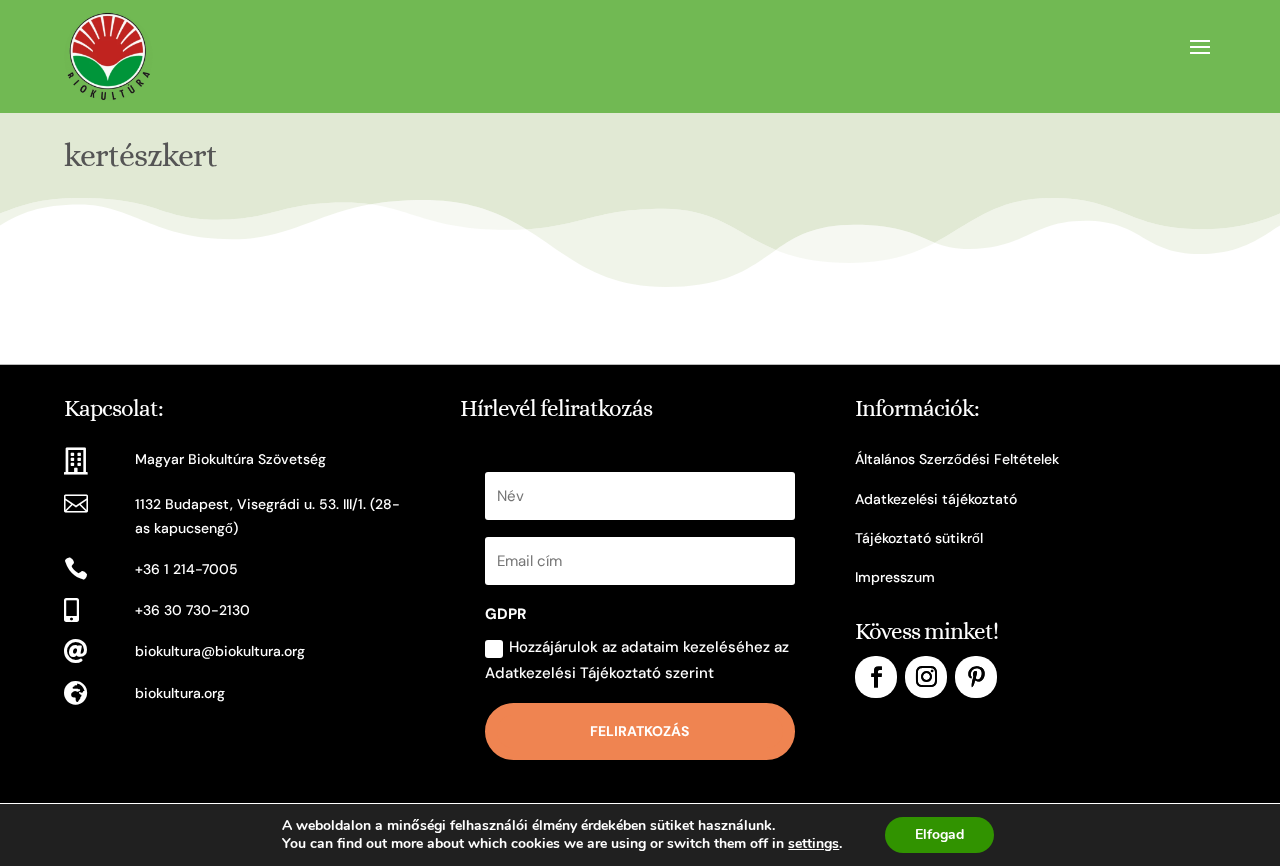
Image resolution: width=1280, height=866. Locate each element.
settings (813, 844)
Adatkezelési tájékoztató (936, 499)
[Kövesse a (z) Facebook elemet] (876, 677)
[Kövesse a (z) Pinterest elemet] (976, 677)
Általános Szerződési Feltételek (957, 459)
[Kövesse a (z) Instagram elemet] (926, 677)
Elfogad (939, 834)
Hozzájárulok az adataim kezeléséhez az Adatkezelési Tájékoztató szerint (637, 660)
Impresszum (895, 577)
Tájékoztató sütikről (919, 538)
